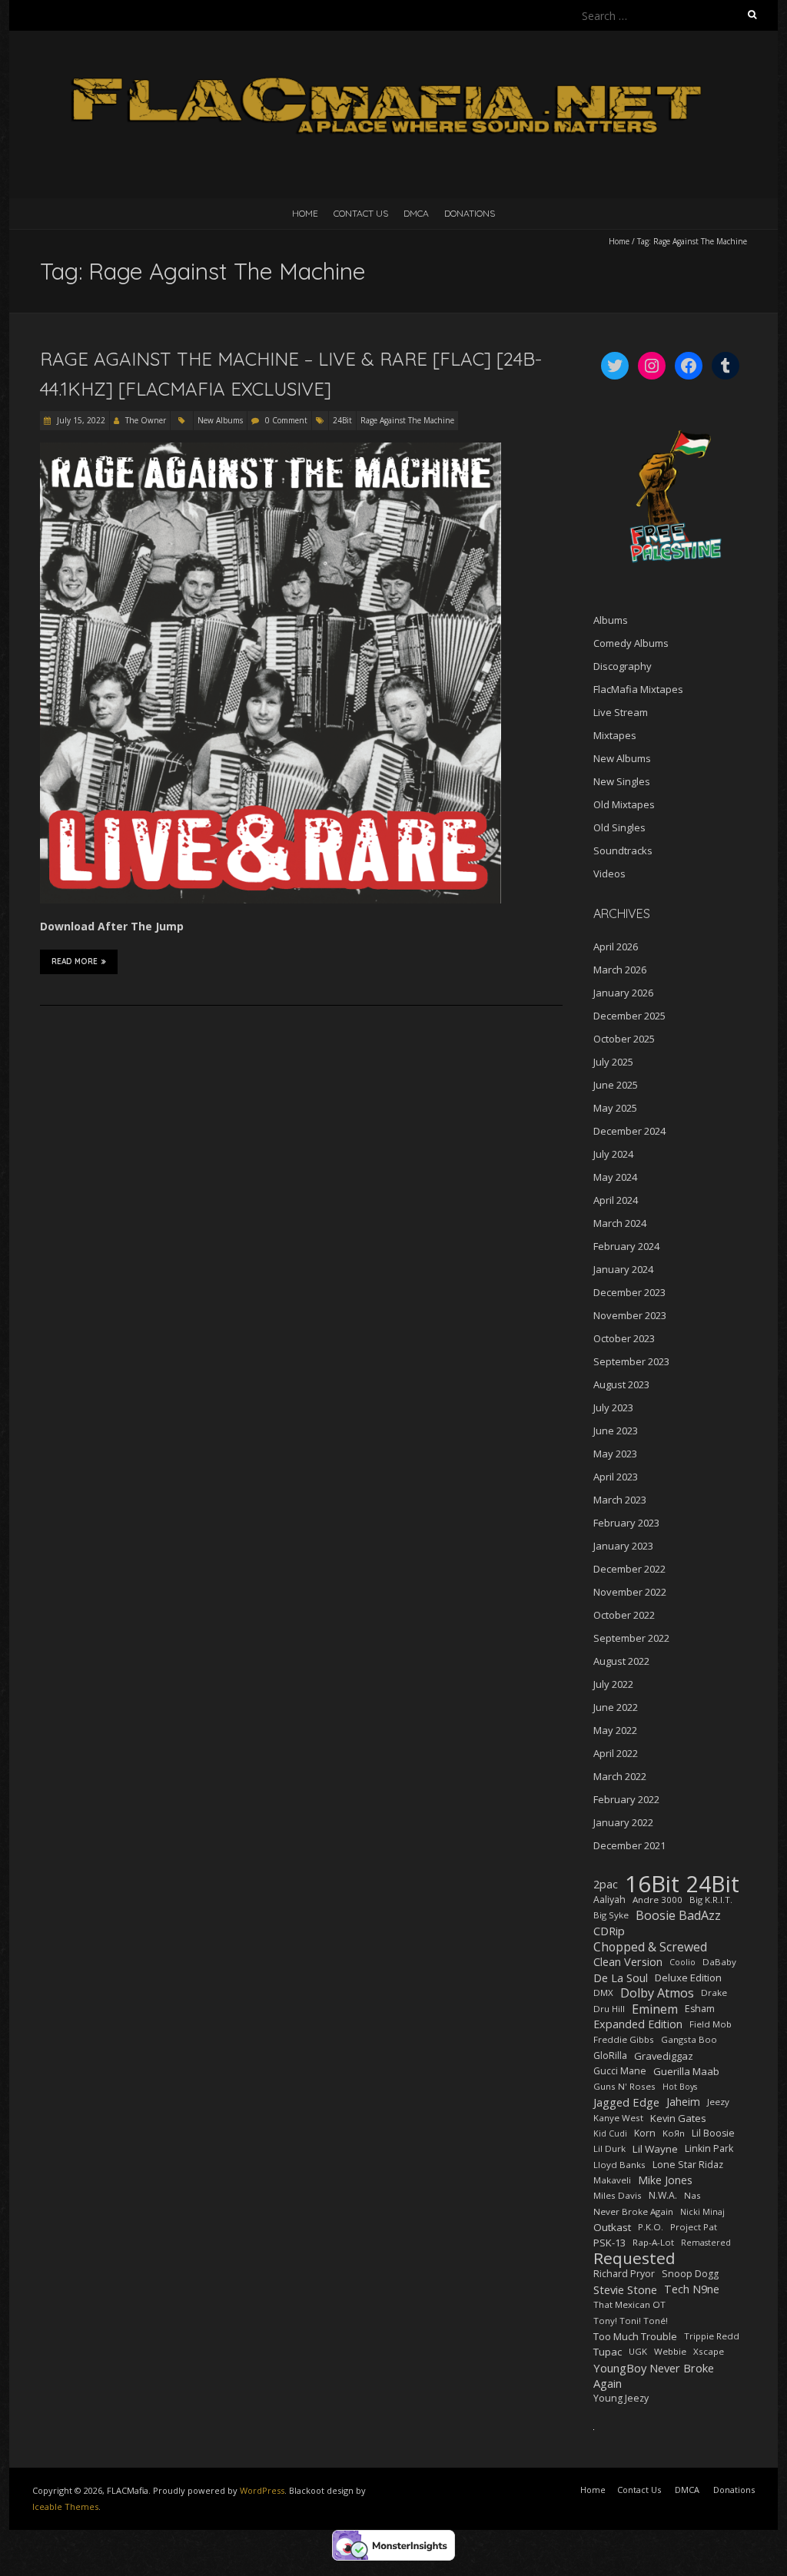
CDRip (609, 1931)
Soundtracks (623, 850)
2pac (606, 1884)
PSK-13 (609, 2243)
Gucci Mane (620, 2071)
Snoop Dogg (690, 2274)
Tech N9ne (692, 2289)
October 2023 (624, 1338)
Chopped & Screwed (650, 1947)
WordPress (262, 2490)
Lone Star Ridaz (688, 2165)
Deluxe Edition (688, 1978)
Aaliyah (609, 1900)
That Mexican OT (629, 2304)
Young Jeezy (621, 2398)
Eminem (655, 2009)
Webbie (670, 2351)
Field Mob (711, 2024)
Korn (645, 2133)
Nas (692, 2195)
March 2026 (620, 970)
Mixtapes (615, 735)
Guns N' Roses (624, 2086)
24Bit (342, 420)
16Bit (652, 1884)
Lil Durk (609, 2148)
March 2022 (620, 1776)
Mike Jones (665, 2180)
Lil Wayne (655, 2149)
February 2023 (626, 1523)
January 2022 (623, 1822)
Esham (700, 2009)
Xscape (709, 2351)
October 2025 (624, 1039)
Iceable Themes (65, 2506)
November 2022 (630, 1592)
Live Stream (621, 712)
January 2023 (623, 1546)
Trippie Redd (712, 2336)
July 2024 (613, 1154)
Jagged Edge (626, 2102)
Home (305, 213)
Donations (470, 213)
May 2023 (615, 1454)
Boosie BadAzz (678, 1915)
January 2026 (623, 993)
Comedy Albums (631, 643)
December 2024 (629, 1131)
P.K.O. (651, 2227)
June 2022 (616, 1707)
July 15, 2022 (80, 420)
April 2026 (616, 947)
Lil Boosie (713, 2133)
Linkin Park (709, 2148)
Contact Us (361, 213)
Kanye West (618, 2118)
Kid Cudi (610, 2133)
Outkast (612, 2227)
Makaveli (612, 2180)
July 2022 (613, 1684)
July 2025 (613, 1062)
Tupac (608, 2352)
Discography (623, 666)
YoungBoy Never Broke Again (654, 2375)
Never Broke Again (633, 2211)
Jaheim (683, 2102)
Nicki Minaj (702, 2212)
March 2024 (620, 1223)
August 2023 (621, 1384)
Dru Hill (609, 2009)
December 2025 (629, 1016)
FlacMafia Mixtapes (638, 689)
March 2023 (620, 1500)
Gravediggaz (664, 2056)
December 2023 (629, 1292)
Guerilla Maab (686, 2071)
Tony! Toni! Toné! (631, 2321)
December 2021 (629, 1845)
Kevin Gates (678, 2118)
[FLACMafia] (393, 69)
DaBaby (719, 1962)
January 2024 (623, 1269)
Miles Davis (618, 2195)
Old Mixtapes (624, 804)
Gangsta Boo (689, 2039)
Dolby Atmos (657, 1993)
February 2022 (626, 1799)
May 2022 (615, 1730)
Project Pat (694, 2227)
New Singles (622, 781)
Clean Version (628, 1962)
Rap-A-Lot (653, 2242)
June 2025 (616, 1085)
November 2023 (630, 1315)
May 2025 (615, 1108)
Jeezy (718, 2102)
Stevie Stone (625, 2289)
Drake (714, 1993)
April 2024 (616, 1200)
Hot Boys (680, 2087)
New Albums (220, 420)
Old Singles (619, 827)
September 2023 (631, 1361)
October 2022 (624, 1615)
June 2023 (616, 1431)
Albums (611, 620)
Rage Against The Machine (407, 420)
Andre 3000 (657, 1900)
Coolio (682, 1962)
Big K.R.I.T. (711, 1900)
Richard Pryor (624, 2274)
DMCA (416, 213)
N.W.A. (663, 2195)
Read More (75, 961)
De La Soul (621, 1978)
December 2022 (629, 1569)
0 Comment (286, 420)
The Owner (146, 420)
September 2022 (631, 1638)
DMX (603, 1993)
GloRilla (610, 2055)
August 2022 (621, 1661)
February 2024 (626, 1246)
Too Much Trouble (635, 2336)
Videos (609, 874)
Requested (634, 2258)
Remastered (706, 2243)
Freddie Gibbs (624, 2039)
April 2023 (616, 1477)
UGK (638, 2351)
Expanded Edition (638, 2024)
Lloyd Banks (619, 2165)
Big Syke (611, 1915)
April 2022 (616, 1753)
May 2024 (615, 1177)
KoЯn (674, 2133)
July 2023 (613, 1407)
